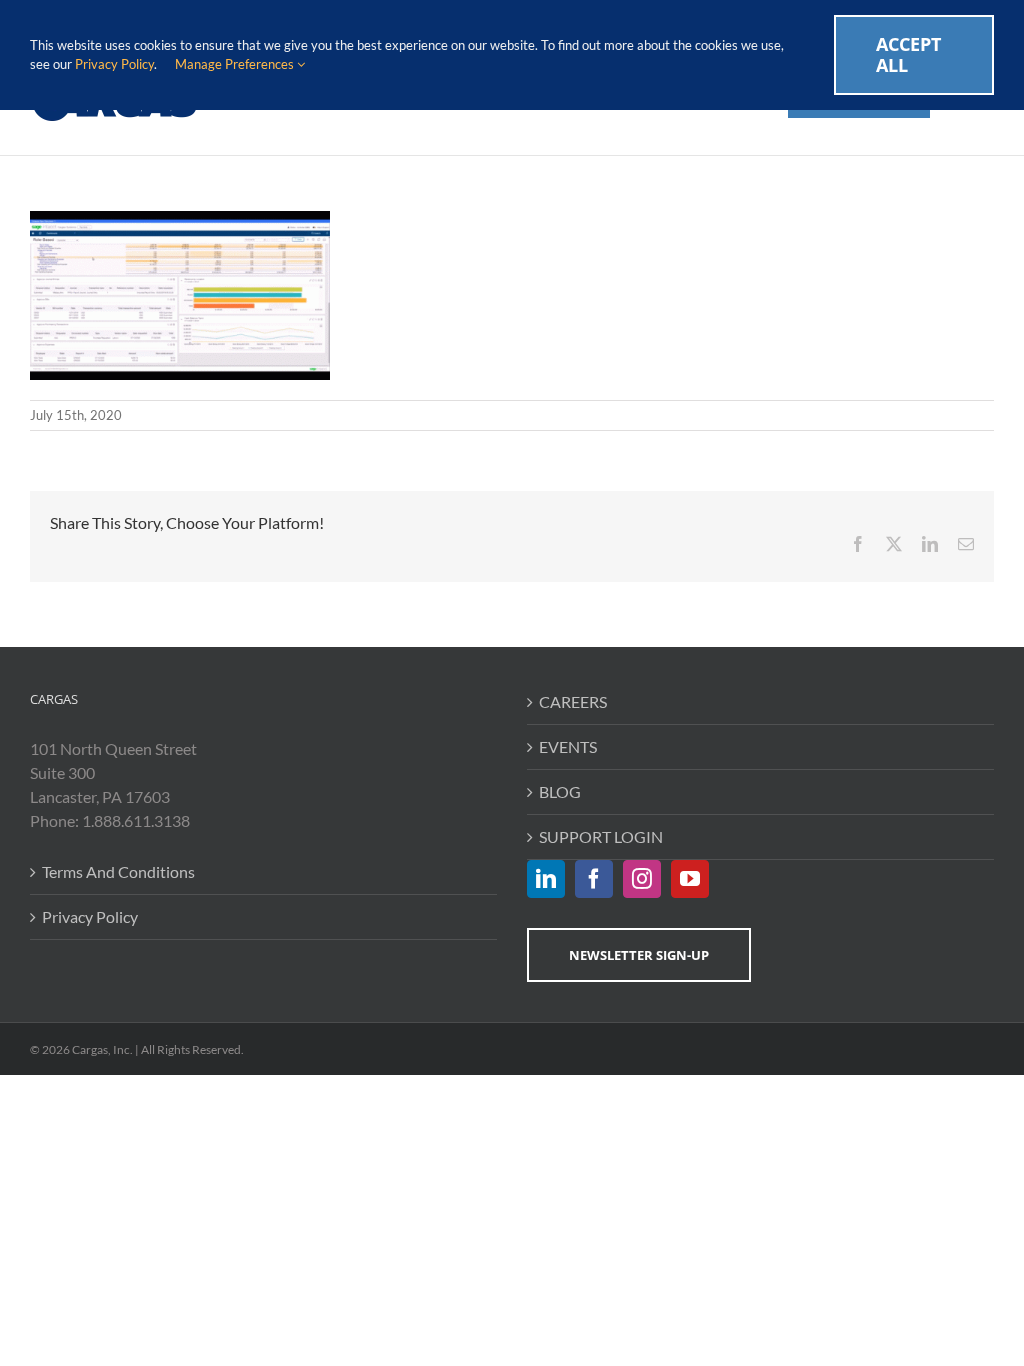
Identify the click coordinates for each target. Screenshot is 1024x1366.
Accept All (908, 54)
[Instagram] (642, 879)
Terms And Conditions (118, 871)
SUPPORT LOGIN (601, 836)
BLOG (560, 791)
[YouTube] (690, 879)
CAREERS (573, 701)
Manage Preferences (236, 64)
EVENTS (568, 746)
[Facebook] (594, 879)
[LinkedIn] (546, 879)
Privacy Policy (90, 916)
